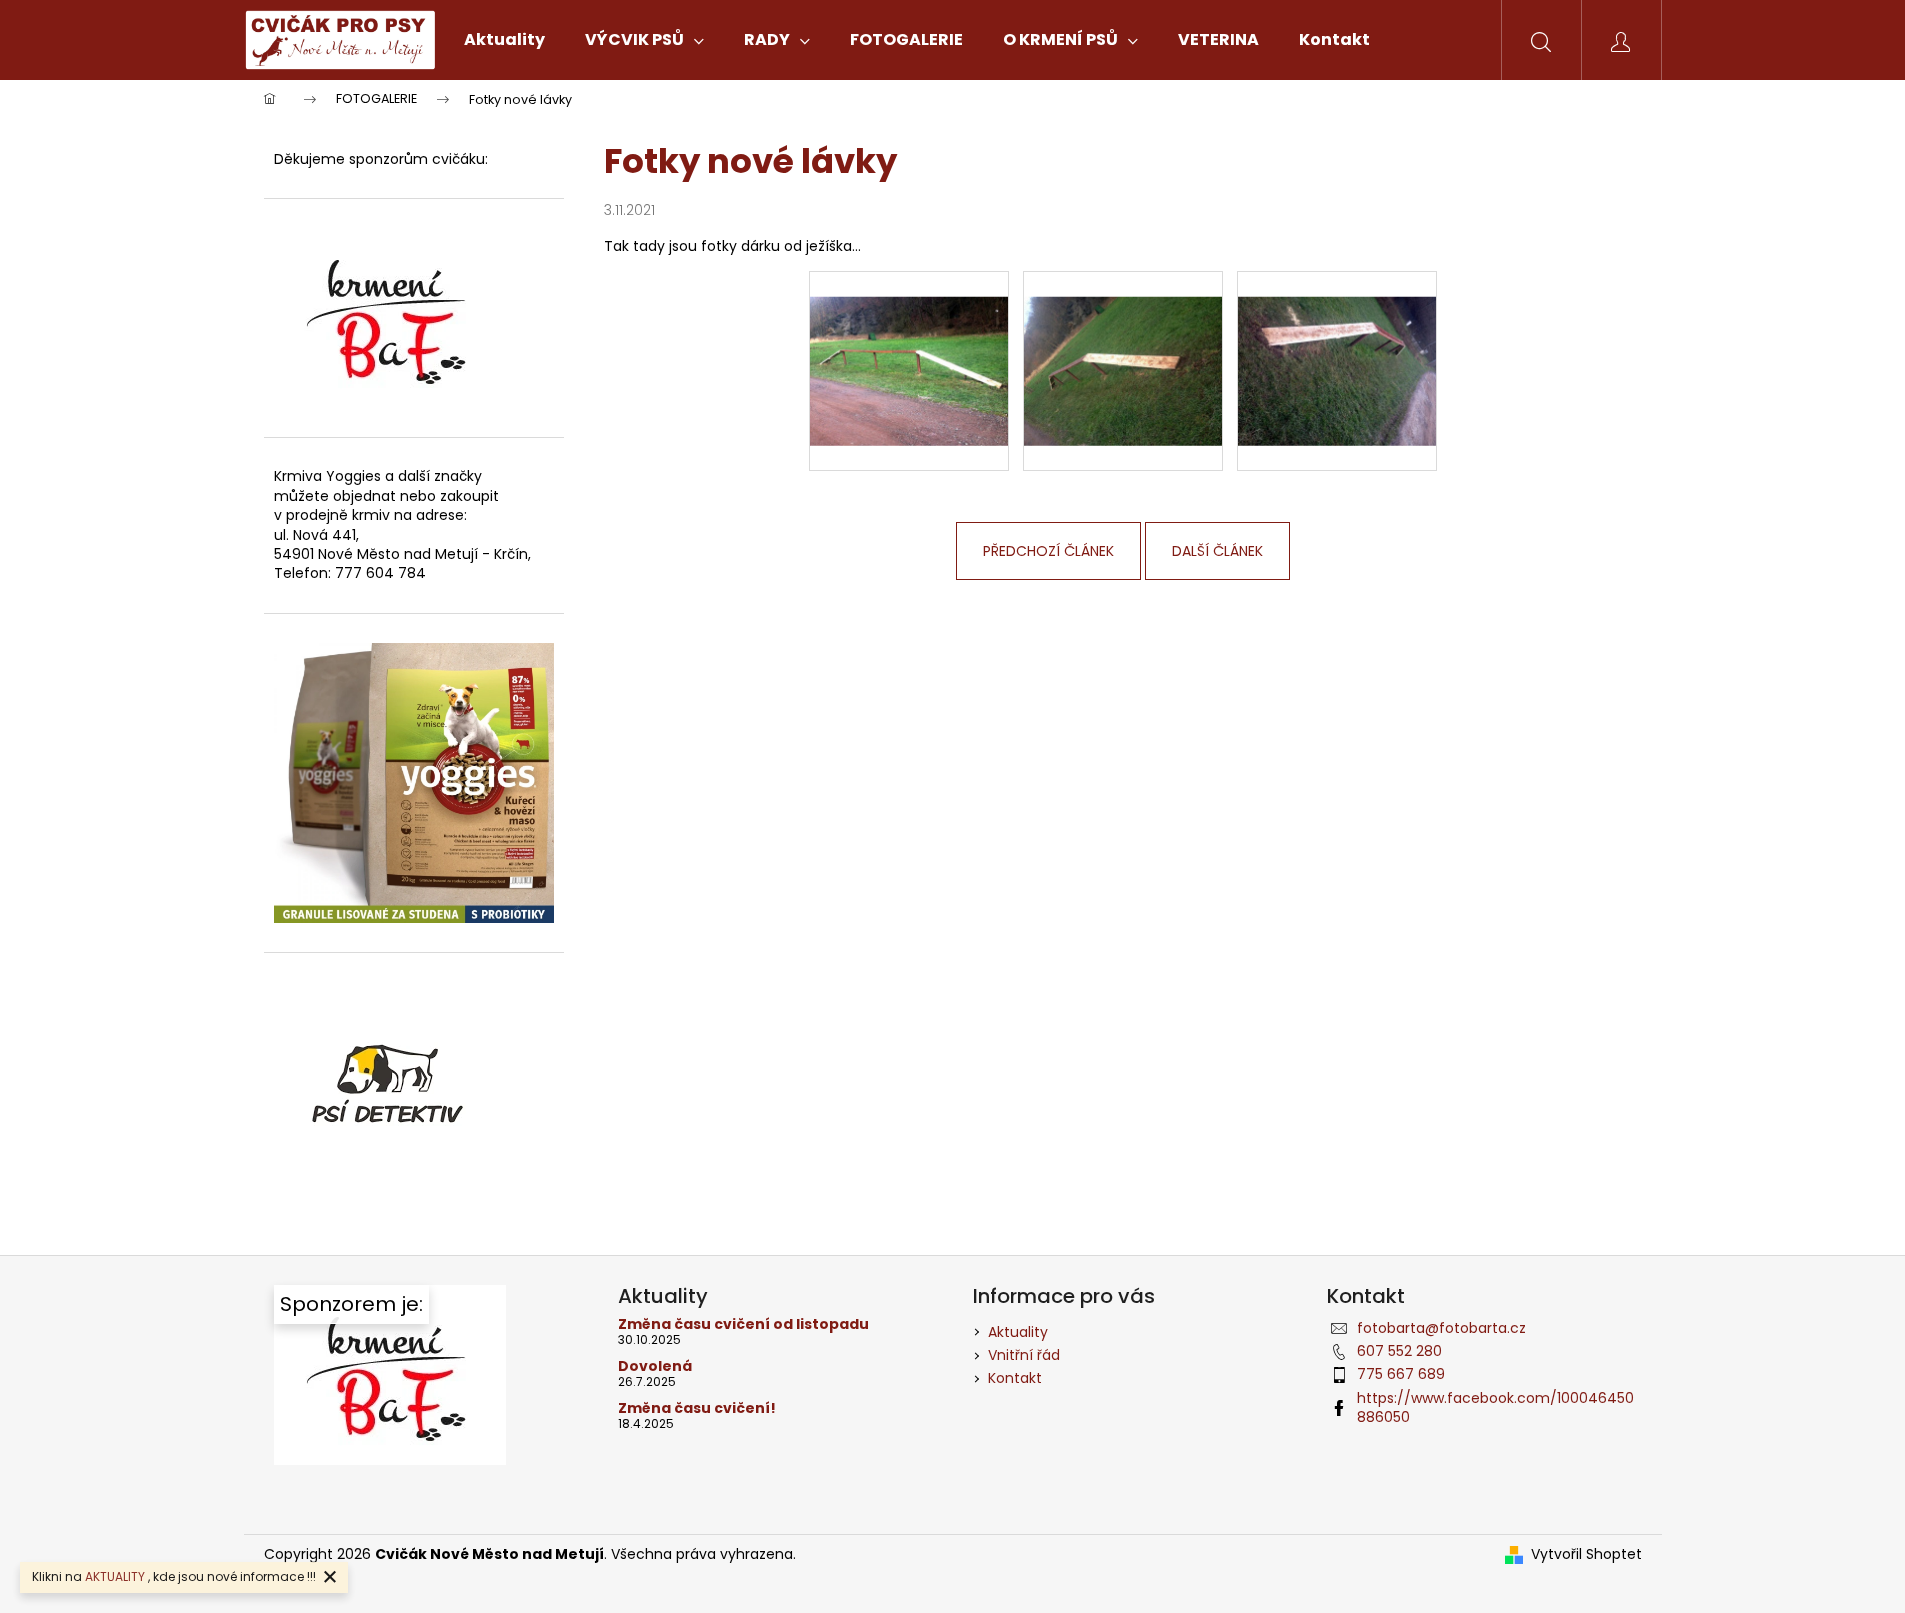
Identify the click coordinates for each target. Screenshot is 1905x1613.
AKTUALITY (115, 1576)
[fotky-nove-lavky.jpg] (909, 345)
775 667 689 (1401, 1374)
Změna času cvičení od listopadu (743, 1324)
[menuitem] (504, 40)
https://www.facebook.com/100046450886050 (1495, 1407)
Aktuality (1018, 1332)
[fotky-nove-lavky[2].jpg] (1337, 345)
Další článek (1217, 551)
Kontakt (1015, 1378)
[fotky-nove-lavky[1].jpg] (1123, 345)
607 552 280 (1399, 1351)
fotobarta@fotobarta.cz (1441, 1328)
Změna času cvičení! (697, 1408)
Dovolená (655, 1366)
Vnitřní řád (1024, 1355)
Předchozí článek (1048, 551)
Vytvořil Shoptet (1586, 1554)
